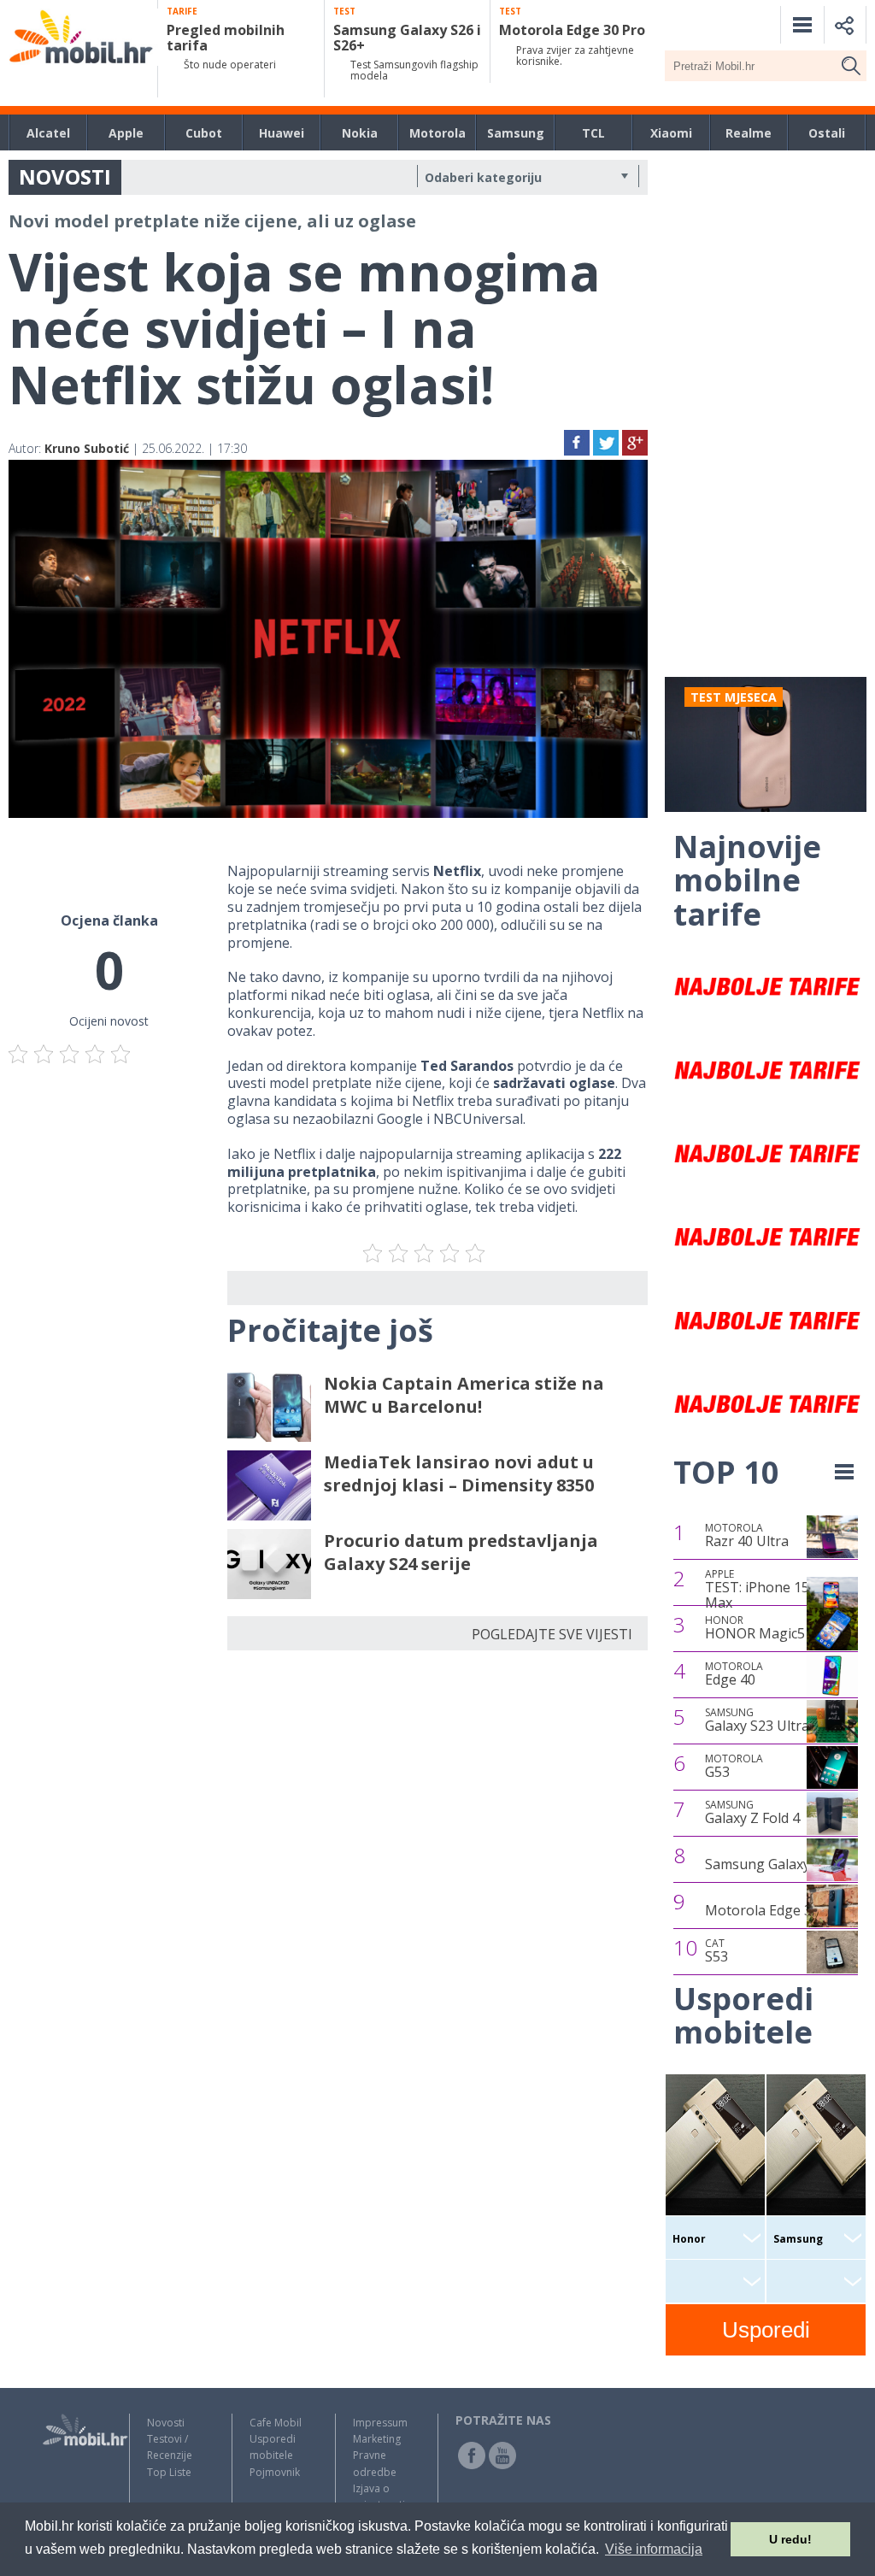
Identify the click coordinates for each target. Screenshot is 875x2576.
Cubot (204, 133)
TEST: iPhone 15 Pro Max (770, 1589)
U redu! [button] (790, 2539)
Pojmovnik (275, 2472)
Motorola (437, 133)
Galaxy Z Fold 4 (752, 1813)
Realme (749, 133)
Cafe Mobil (276, 2423)
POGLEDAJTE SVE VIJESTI (552, 1634)
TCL (593, 133)
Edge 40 (734, 1674)
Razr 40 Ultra (747, 1536)
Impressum (380, 2423)
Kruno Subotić (87, 448)
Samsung (516, 133)
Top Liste (169, 2472)
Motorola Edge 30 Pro (775, 1910)
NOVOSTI (65, 176)
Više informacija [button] (654, 2549)
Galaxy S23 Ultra (757, 1720)
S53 (716, 1951)
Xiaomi (671, 133)
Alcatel (48, 133)
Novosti (166, 2423)
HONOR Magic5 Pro (768, 1628)
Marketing (377, 2439)
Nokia (360, 133)
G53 (734, 1767)
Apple (126, 133)
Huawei (282, 133)
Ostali (827, 133)
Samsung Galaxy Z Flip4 (780, 1864)
